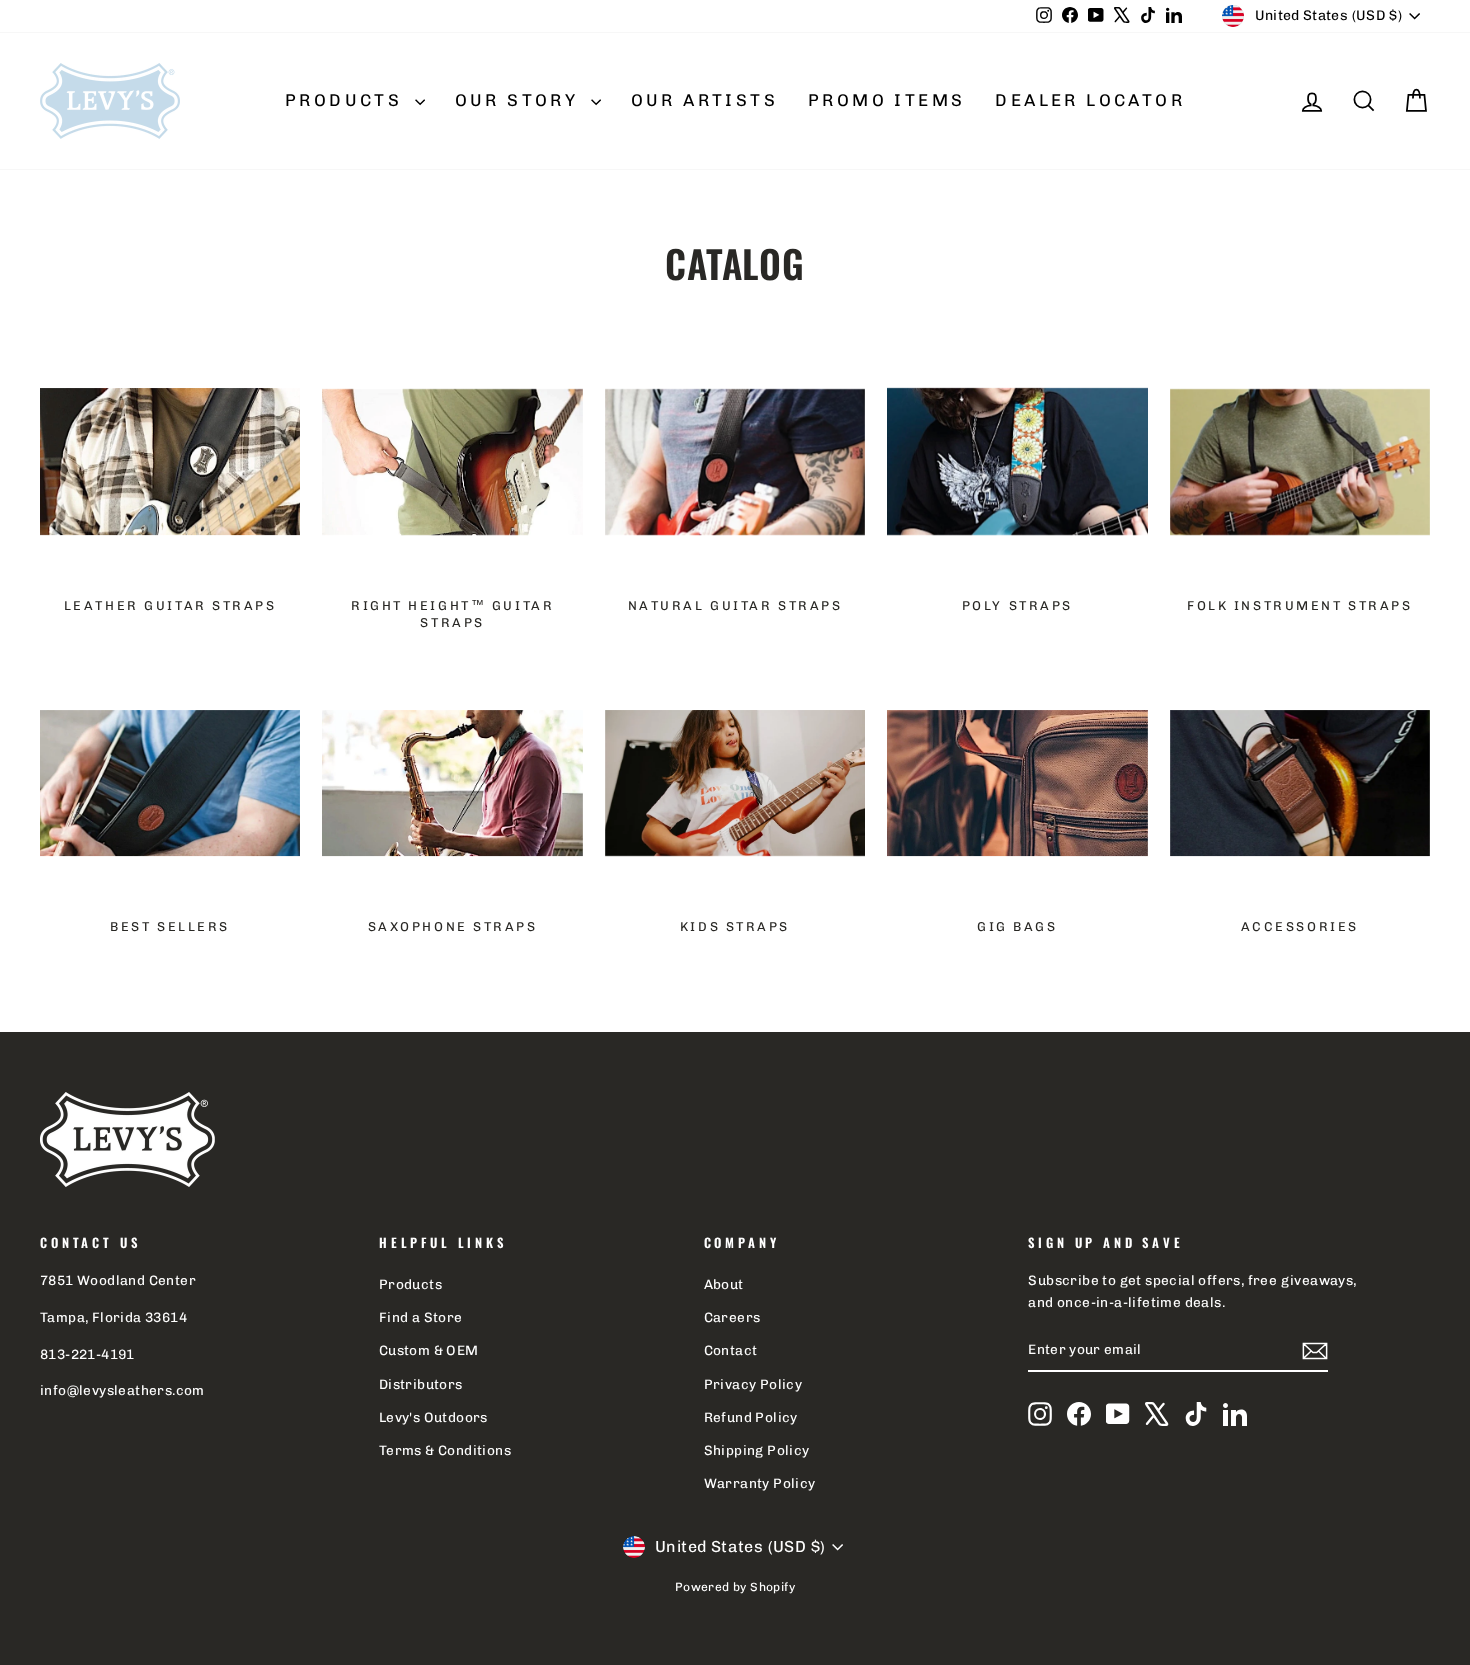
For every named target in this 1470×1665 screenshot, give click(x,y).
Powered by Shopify (735, 1587)
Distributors (421, 1384)
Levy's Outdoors (433, 1417)
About (724, 1284)
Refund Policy (751, 1417)
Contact (731, 1350)
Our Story (520, 100)
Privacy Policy (753, 1384)
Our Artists (704, 100)
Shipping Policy (757, 1450)
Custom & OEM (429, 1350)
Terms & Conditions (445, 1450)
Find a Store (421, 1317)
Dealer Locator (1090, 100)
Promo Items (886, 100)
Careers (732, 1317)
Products (347, 100)
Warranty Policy (760, 1483)
